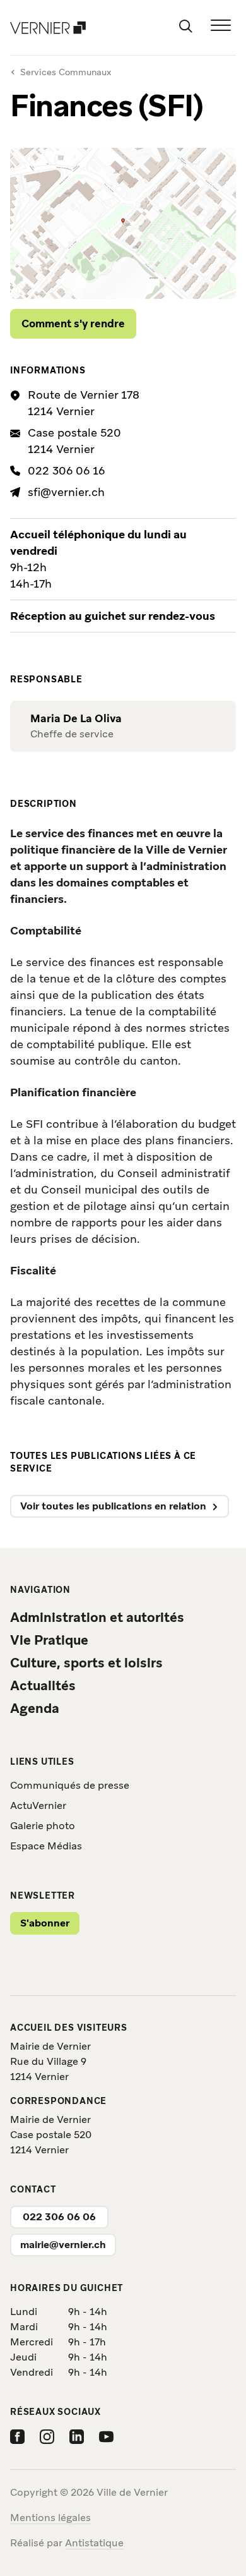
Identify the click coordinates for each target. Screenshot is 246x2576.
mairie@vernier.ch (63, 2245)
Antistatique (94, 2543)
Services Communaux (66, 72)
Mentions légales (50, 2518)
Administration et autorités (97, 1617)
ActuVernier (38, 1805)
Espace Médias (46, 1846)
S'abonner (45, 1923)
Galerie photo (43, 1826)
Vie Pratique (49, 1640)
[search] (185, 25)
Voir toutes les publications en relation (113, 1506)
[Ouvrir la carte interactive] (123, 223)
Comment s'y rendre (73, 324)
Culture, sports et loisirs (86, 1663)
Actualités (43, 1685)
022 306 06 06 (59, 2217)
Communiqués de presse (70, 1785)
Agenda (35, 1708)
